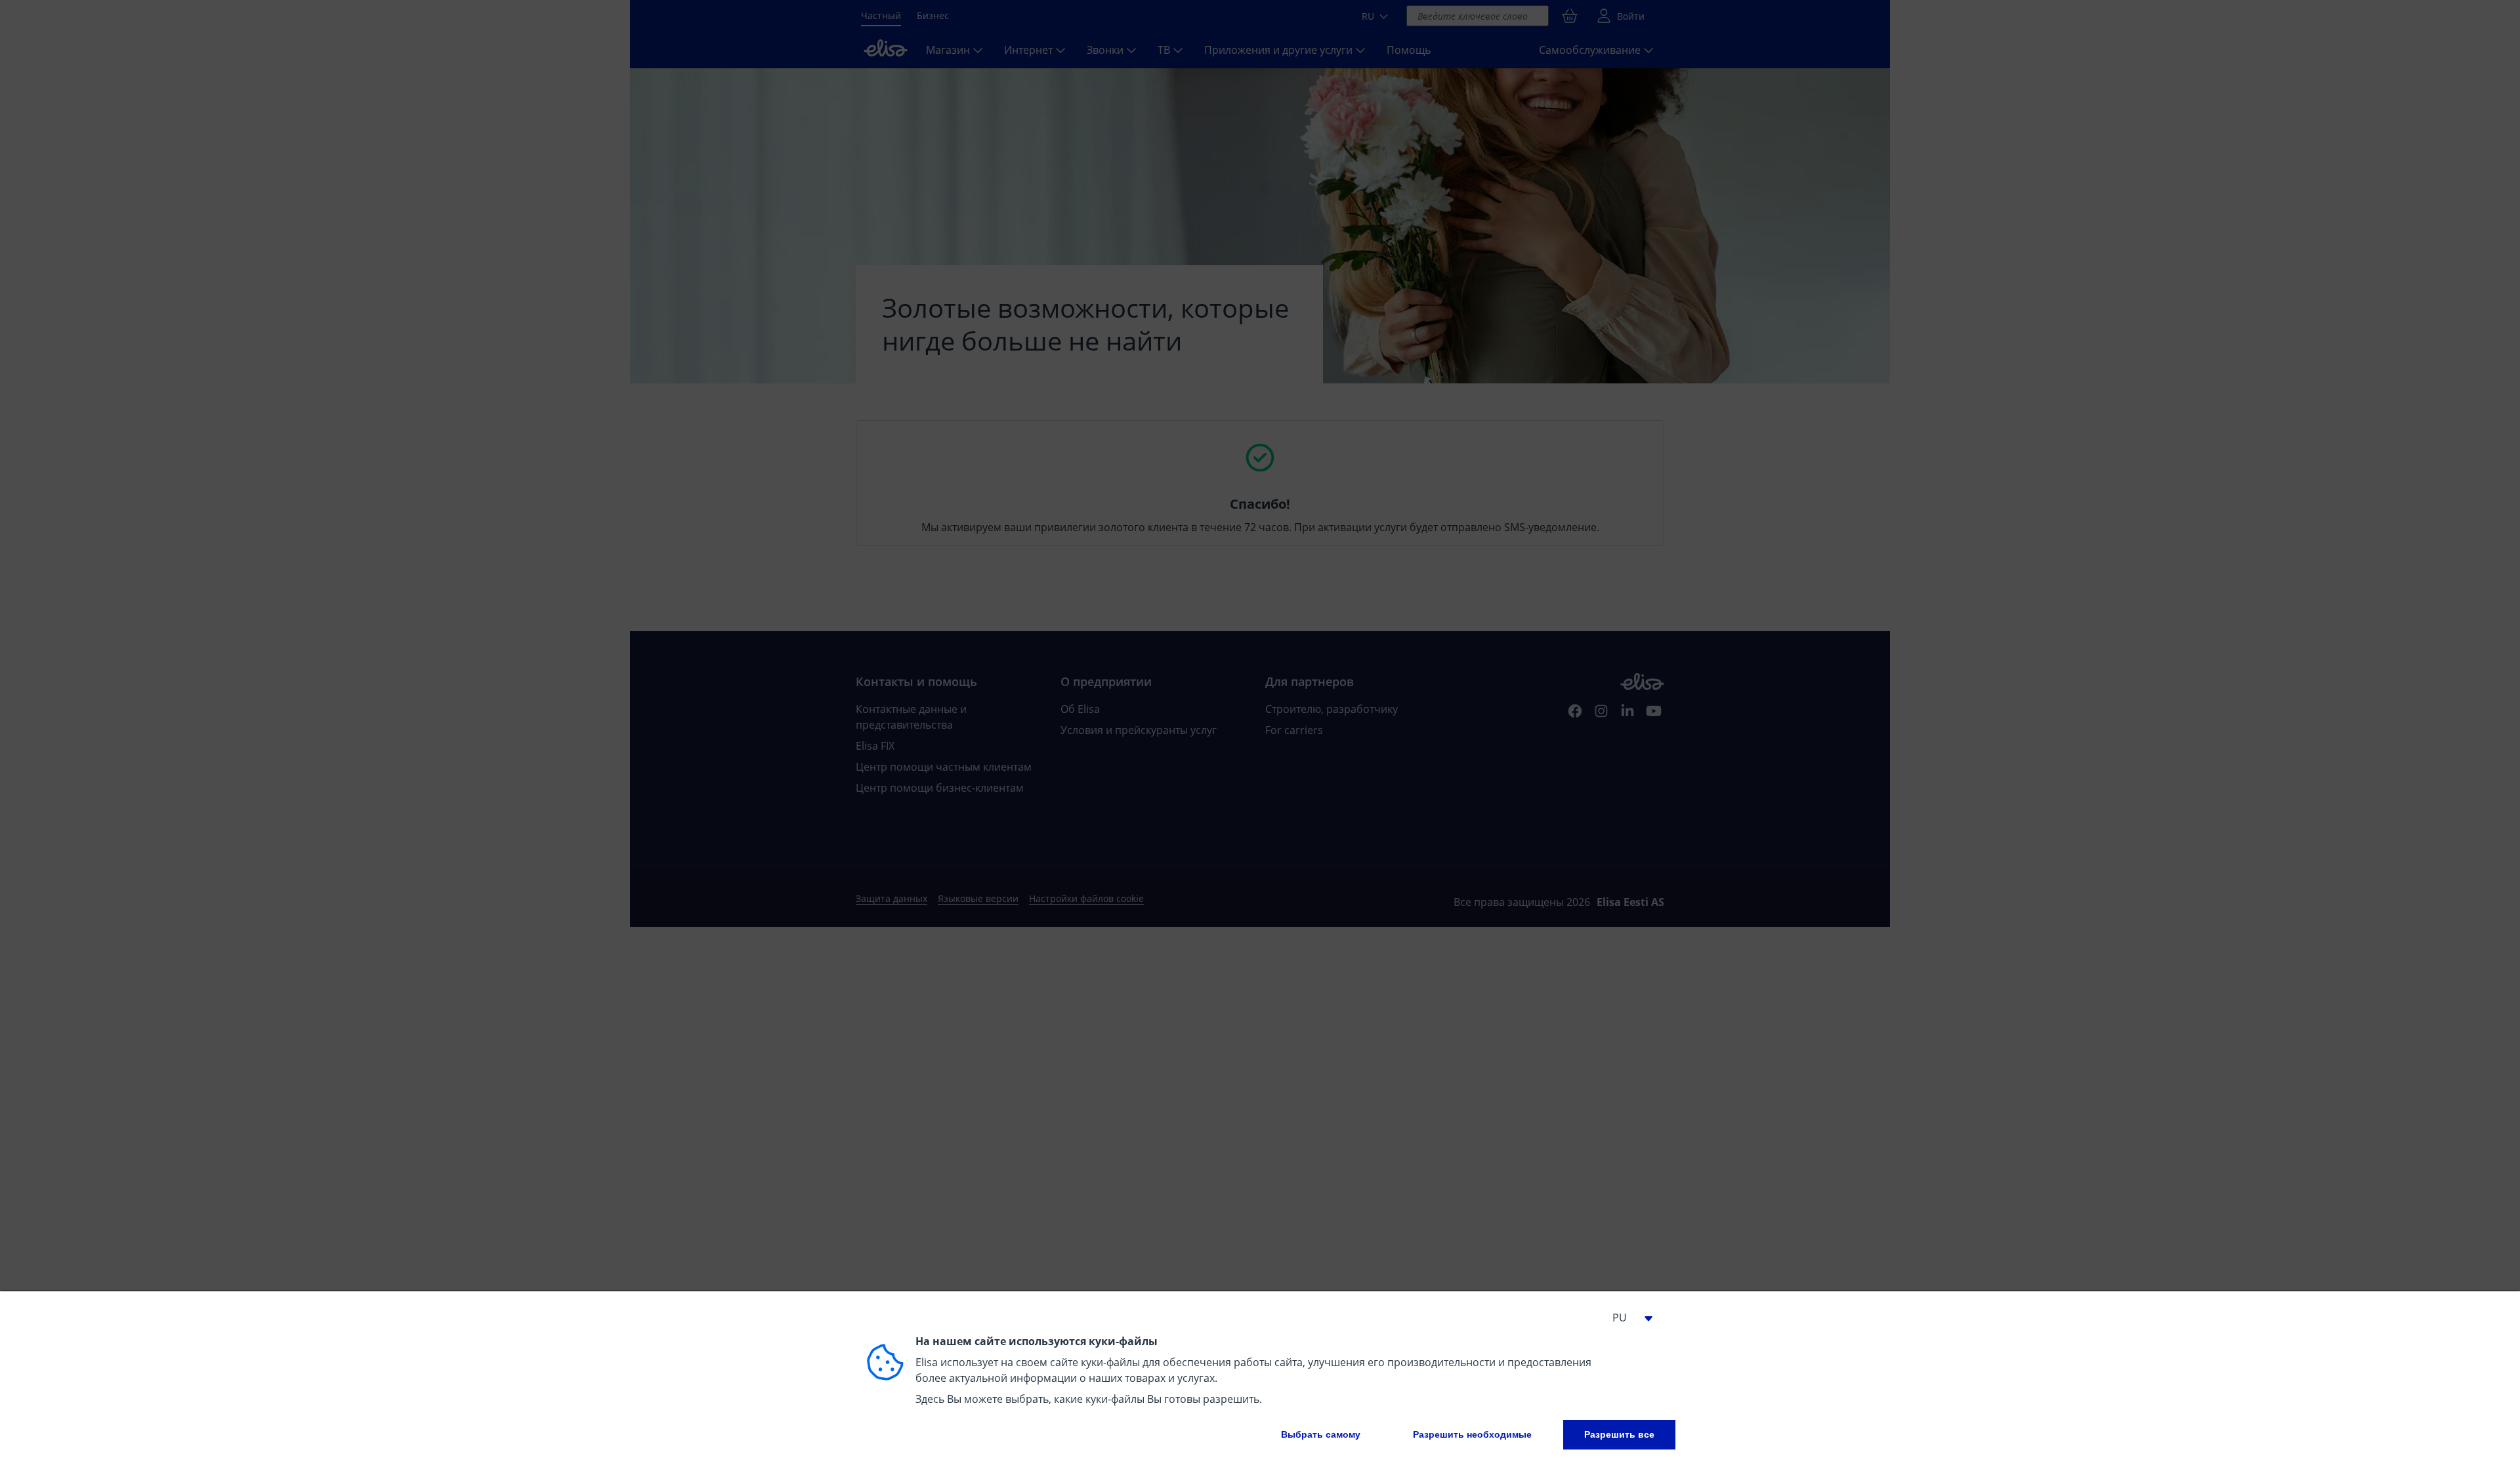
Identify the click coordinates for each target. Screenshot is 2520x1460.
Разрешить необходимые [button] (1472, 1434)
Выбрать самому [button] (1321, 1434)
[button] (1627, 1318)
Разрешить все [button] (1619, 1434)
